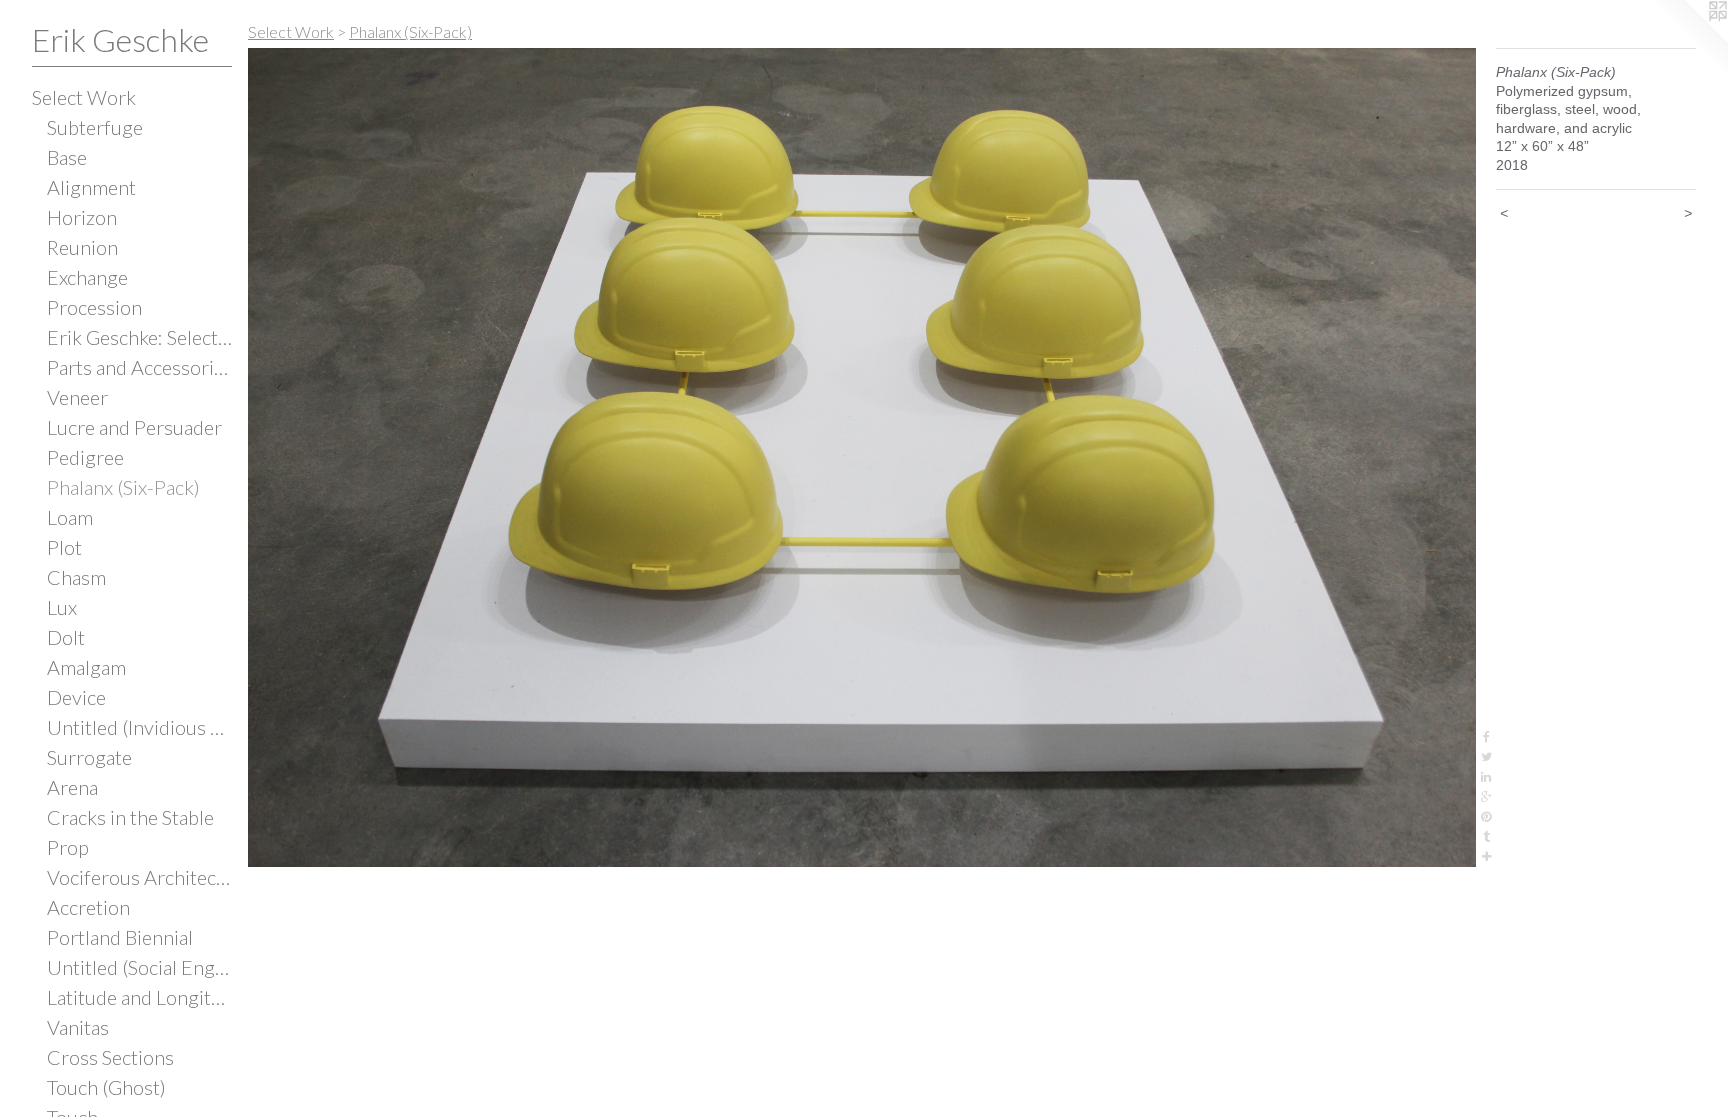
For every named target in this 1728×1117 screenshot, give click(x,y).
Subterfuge (95, 127)
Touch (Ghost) (106, 1087)
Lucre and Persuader (134, 427)
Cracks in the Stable (130, 817)
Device (76, 697)
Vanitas (78, 1027)
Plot (64, 547)
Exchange (87, 277)
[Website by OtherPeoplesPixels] (1688, 40)
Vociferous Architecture (139, 877)
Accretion (88, 907)
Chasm (76, 577)
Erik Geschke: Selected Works (139, 337)
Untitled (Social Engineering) (139, 967)
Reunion (82, 247)
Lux (62, 607)
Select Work (84, 97)
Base (67, 157)
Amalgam (86, 667)
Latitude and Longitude (139, 997)
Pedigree (85, 457)
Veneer (77, 397)
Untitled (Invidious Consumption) (139, 727)
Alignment (91, 187)
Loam (70, 517)
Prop (68, 847)
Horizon (82, 217)
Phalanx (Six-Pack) (123, 487)
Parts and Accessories (139, 367)
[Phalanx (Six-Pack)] (862, 457)
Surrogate (89, 757)
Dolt (66, 637)
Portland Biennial (120, 937)
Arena (72, 787)
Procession (94, 307)
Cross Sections (110, 1057)
